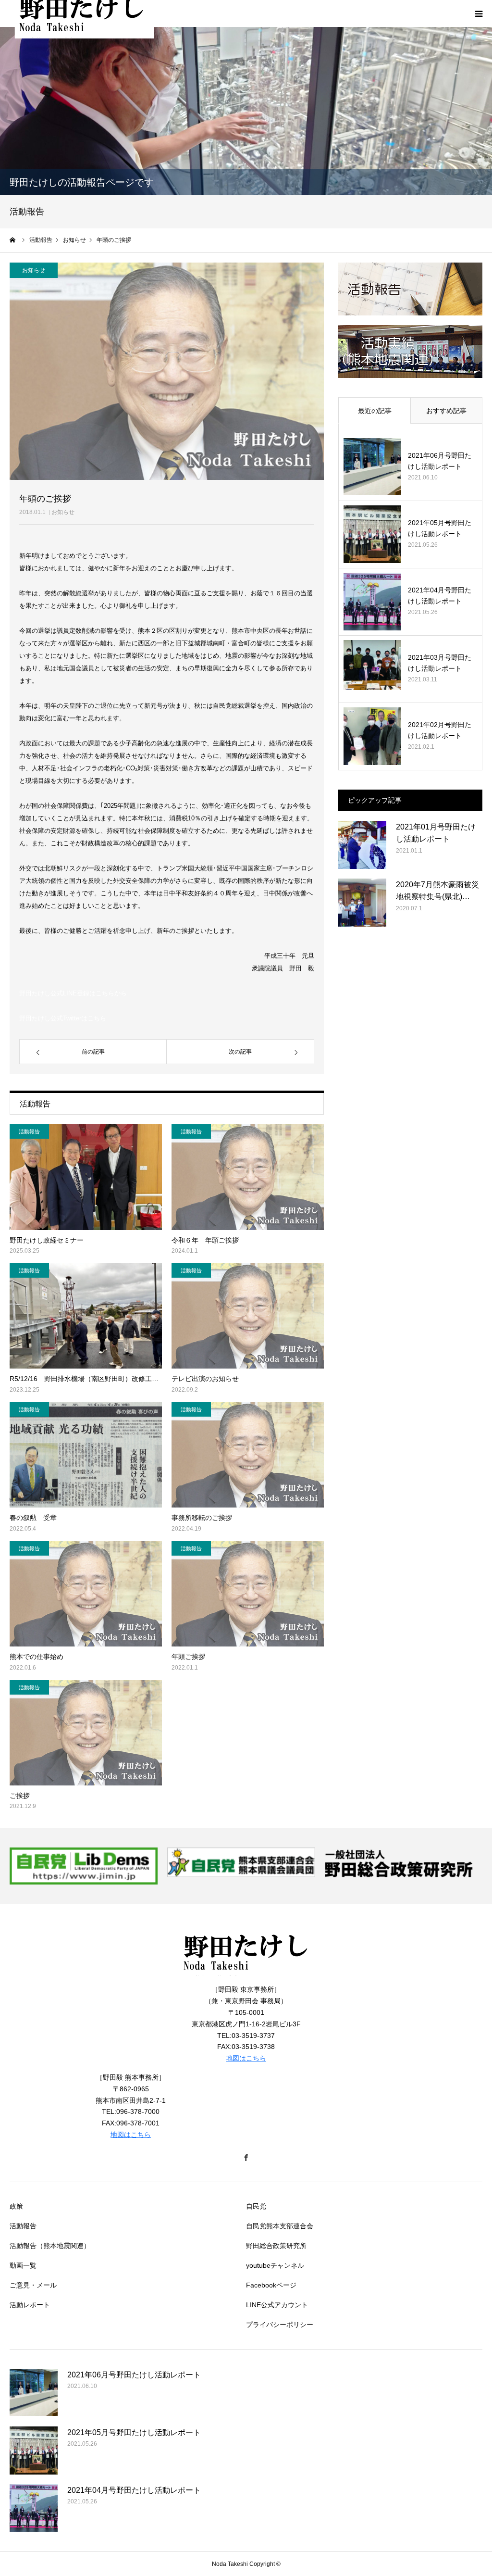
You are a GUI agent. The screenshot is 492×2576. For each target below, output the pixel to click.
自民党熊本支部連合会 (280, 2226)
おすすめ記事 (446, 411)
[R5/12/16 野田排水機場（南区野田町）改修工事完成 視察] (86, 1316)
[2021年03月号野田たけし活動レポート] (372, 669)
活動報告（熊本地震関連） (50, 2246)
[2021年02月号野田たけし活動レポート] (372, 736)
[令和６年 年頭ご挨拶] (248, 1177)
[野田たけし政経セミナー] (86, 1177)
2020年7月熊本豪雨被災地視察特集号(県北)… (437, 891)
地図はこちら (246, 2058)
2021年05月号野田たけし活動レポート (440, 528)
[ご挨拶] (86, 1733)
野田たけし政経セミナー (47, 1240)
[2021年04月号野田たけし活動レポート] (372, 602)
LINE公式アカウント (277, 2305)
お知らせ (63, 512)
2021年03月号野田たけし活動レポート (440, 663)
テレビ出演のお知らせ (205, 1379)
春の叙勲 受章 (33, 1518)
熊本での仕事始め (37, 1657)
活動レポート (30, 2305)
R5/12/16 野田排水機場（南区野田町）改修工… (84, 1379)
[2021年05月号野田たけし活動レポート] (372, 534)
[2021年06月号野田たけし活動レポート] (372, 467)
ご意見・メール (33, 2285)
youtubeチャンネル (275, 2265)
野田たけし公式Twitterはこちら (63, 1018)
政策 (16, 2206)
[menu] (479, 13)
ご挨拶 (20, 1796)
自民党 (256, 2206)
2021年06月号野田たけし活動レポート (440, 461)
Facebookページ (271, 2285)
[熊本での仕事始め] (86, 1594)
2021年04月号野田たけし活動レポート (440, 595)
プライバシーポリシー (280, 2325)
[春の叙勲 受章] (86, 1455)
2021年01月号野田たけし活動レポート (436, 833)
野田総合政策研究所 (276, 2246)
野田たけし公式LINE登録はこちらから (73, 993)
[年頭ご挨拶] (248, 1594)
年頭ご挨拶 (188, 1657)
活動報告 (29, 1131)
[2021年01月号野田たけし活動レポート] (362, 845)
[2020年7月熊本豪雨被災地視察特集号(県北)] (362, 903)
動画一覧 (23, 2265)
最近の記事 (375, 411)
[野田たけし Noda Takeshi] (246, 1978)
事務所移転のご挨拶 (202, 1518)
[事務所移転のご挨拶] (248, 1455)
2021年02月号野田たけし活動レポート (440, 730)
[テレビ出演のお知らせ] (248, 1316)
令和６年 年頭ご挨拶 (205, 1240)
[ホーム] (13, 240)
